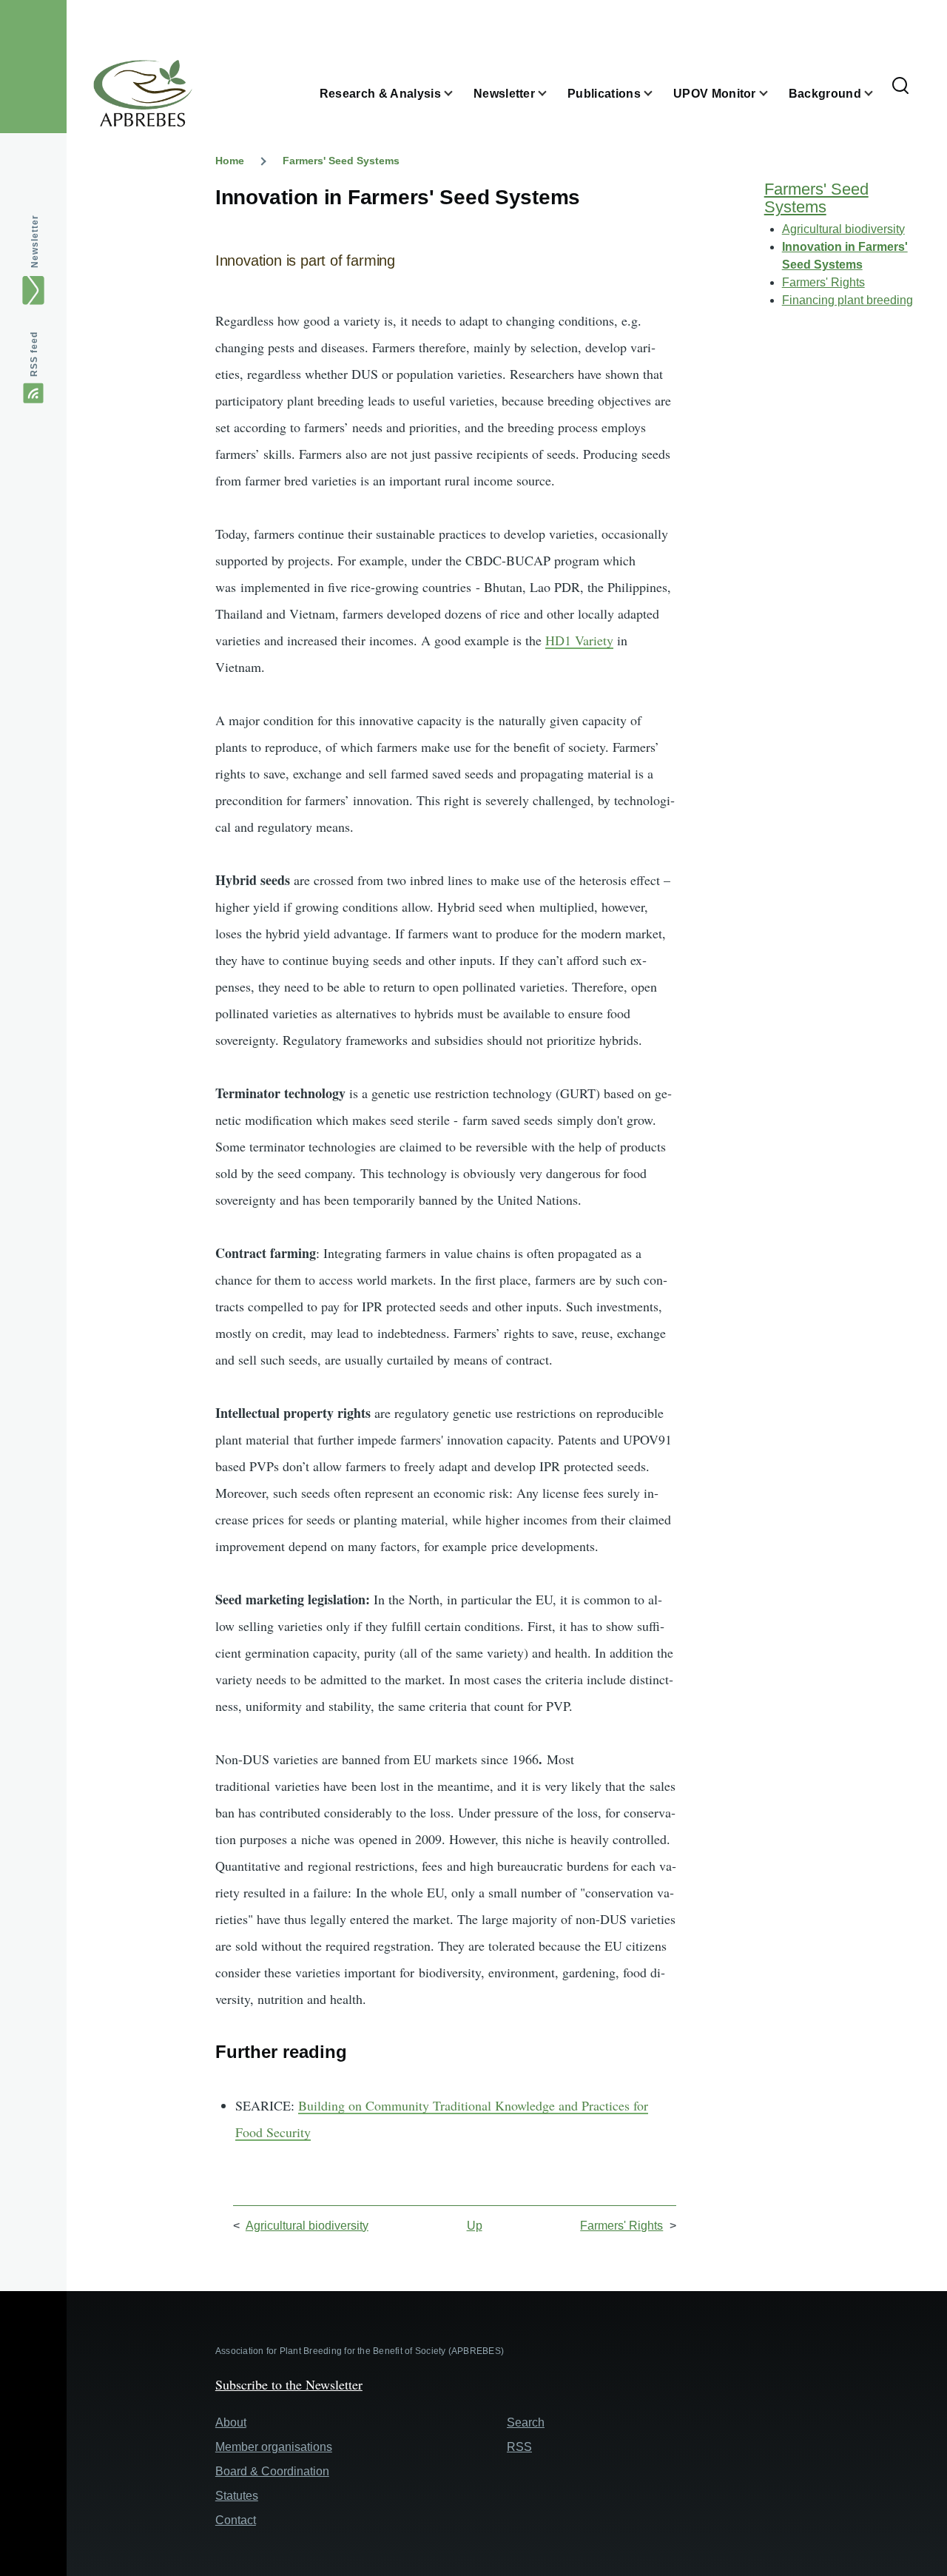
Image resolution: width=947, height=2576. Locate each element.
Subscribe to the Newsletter (289, 2384)
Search (526, 2422)
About (231, 2422)
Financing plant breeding (847, 300)
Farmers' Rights (621, 2226)
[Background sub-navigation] (877, 94)
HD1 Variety (579, 640)
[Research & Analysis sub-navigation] (457, 94)
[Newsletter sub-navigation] (551, 94)
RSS (519, 2447)
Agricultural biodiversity (307, 2226)
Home (230, 161)
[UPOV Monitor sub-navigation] (772, 94)
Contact (236, 2520)
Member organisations (274, 2447)
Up (475, 2226)
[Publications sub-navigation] (657, 94)
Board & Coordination (272, 2471)
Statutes (237, 2496)
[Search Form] (900, 87)
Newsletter (35, 242)
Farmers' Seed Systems (341, 161)
